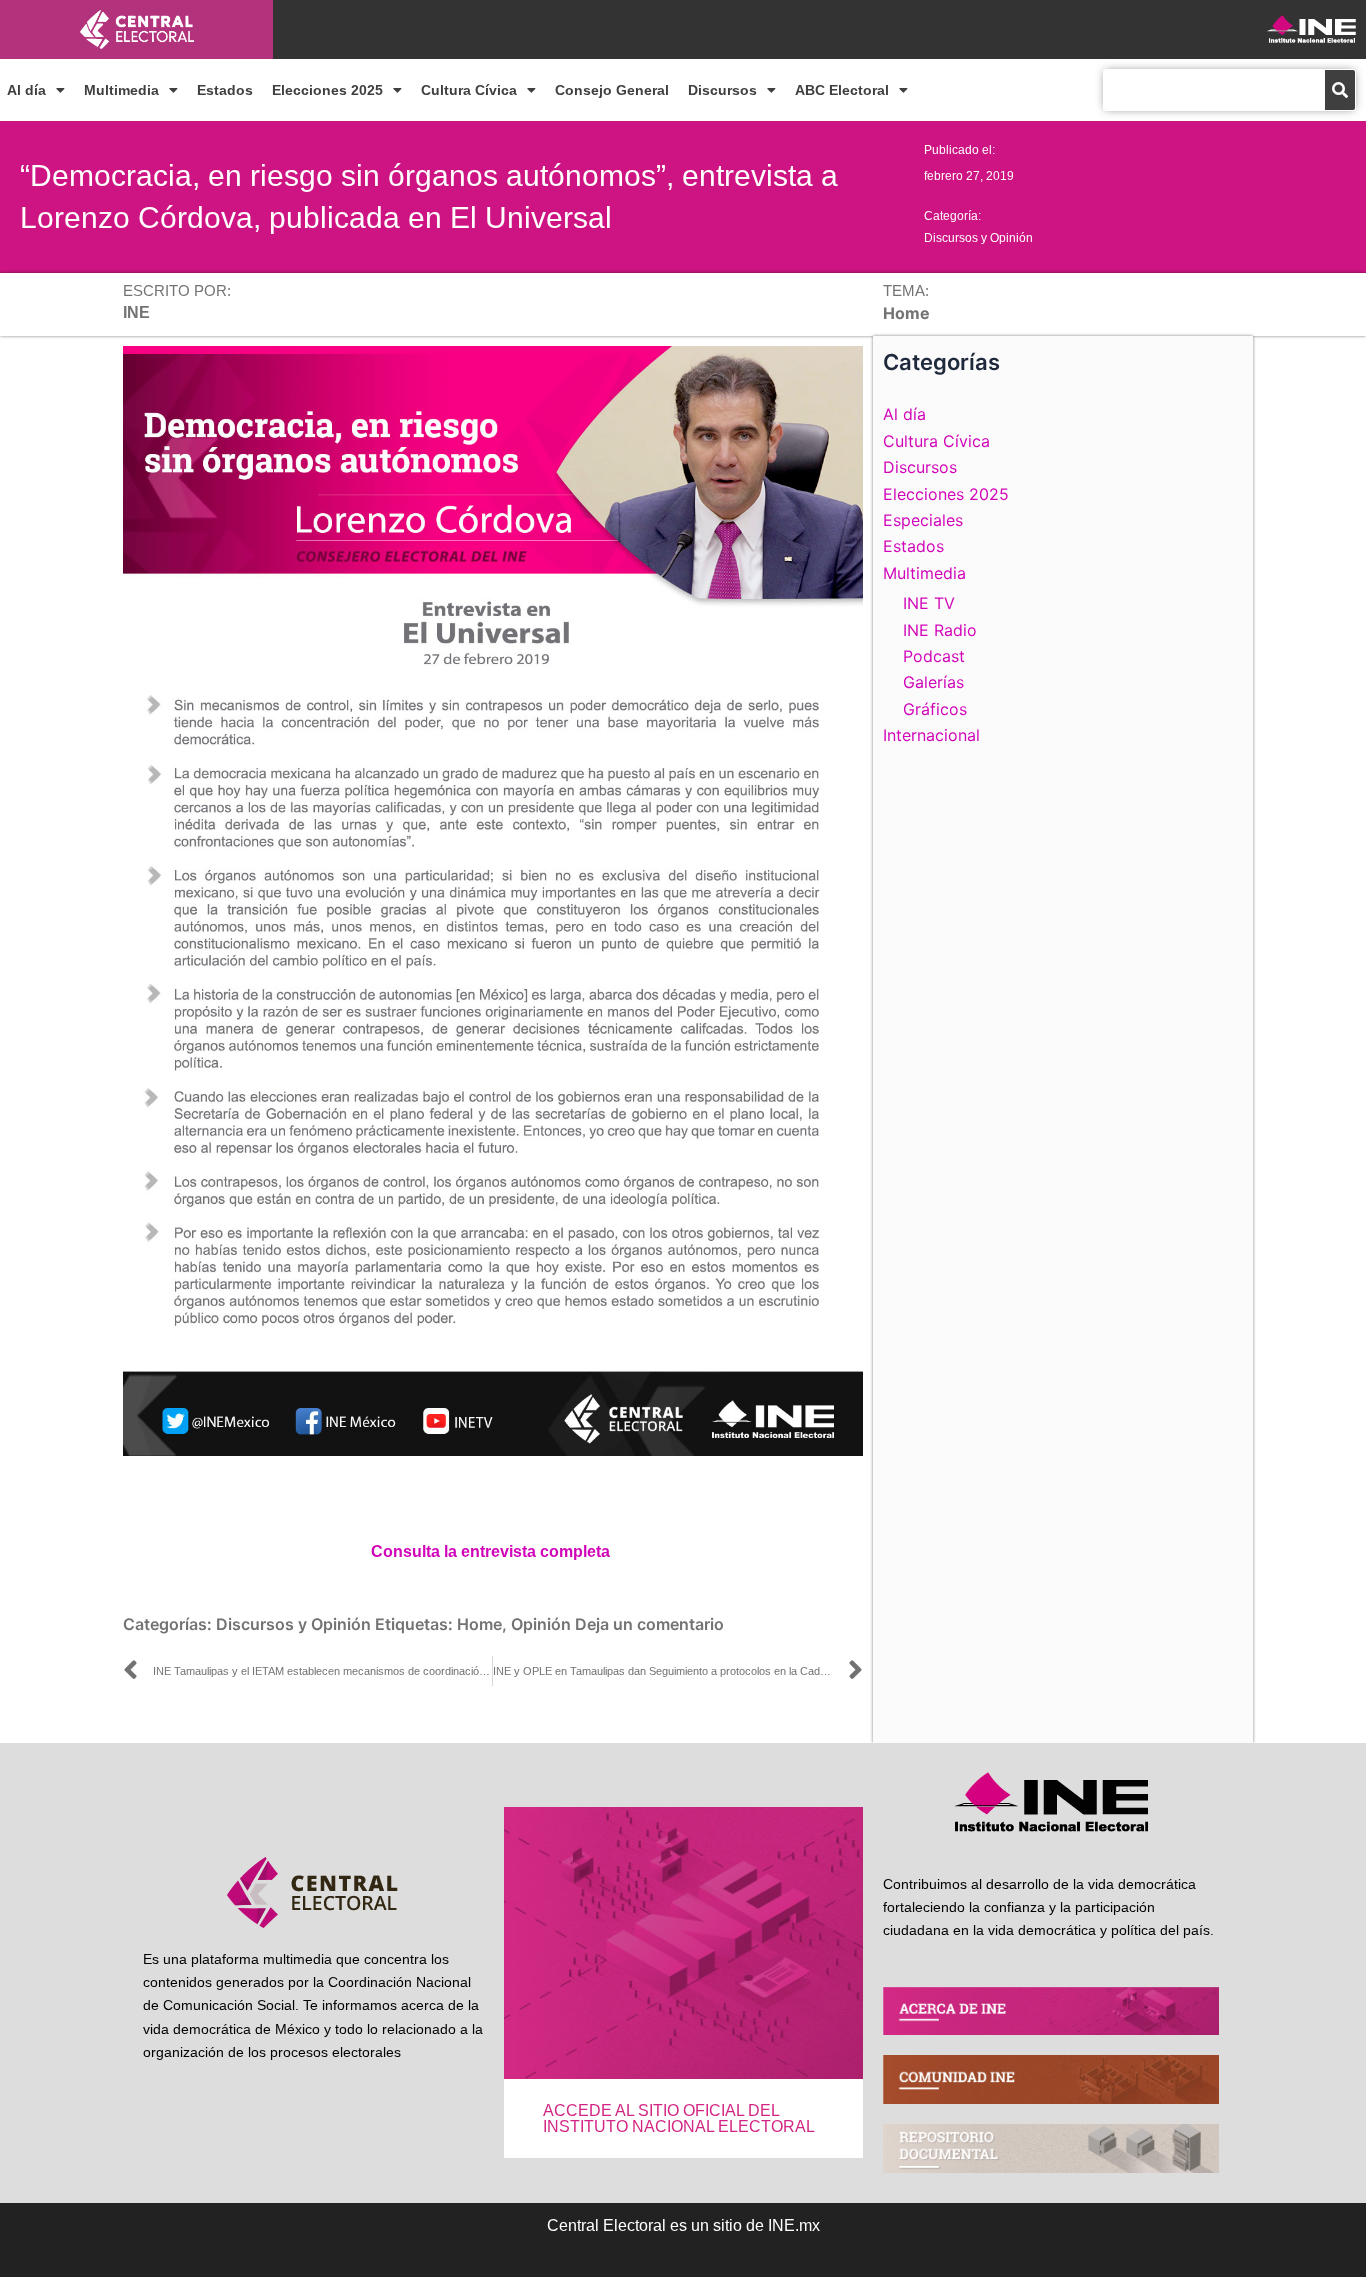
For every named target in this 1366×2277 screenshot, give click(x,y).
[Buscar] (1340, 90)
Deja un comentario (649, 1624)
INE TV (929, 603)
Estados (225, 90)
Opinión (541, 1624)
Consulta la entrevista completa (490, 1551)
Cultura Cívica (469, 90)
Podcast (934, 656)
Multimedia (121, 90)
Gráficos (935, 709)
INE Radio (940, 630)
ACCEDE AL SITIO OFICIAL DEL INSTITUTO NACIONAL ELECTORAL (679, 2118)
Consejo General (612, 90)
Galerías (933, 682)
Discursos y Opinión (978, 238)
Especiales (923, 520)
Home (479, 1624)
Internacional (931, 735)
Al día (26, 90)
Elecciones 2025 (327, 90)
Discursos (722, 90)
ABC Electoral (842, 90)
